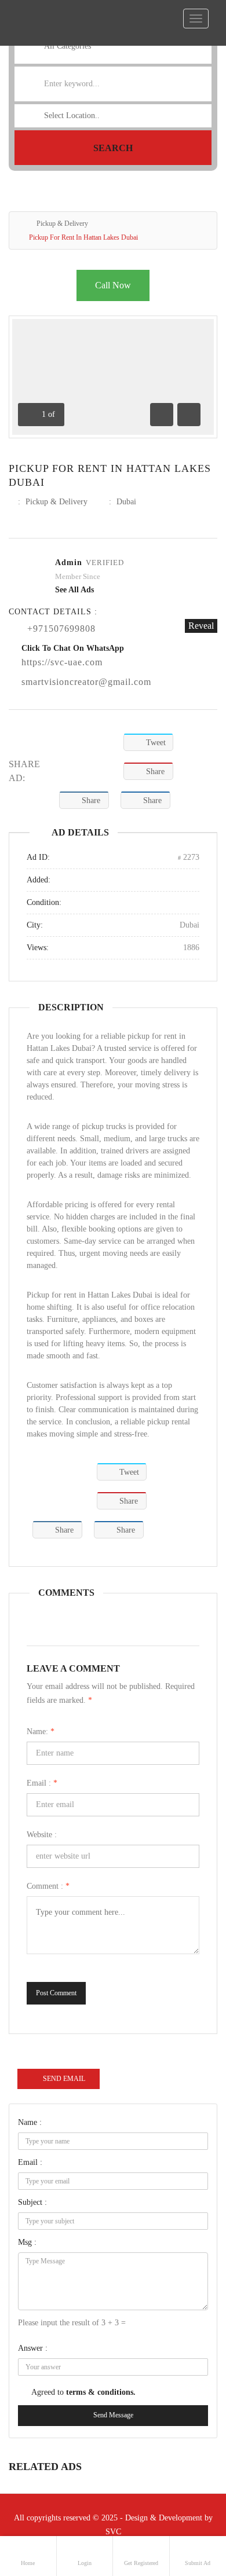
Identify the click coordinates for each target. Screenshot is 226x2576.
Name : (30, 2122)
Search (113, 148)
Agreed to (83, 2392)
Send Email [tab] (64, 2079)
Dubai (126, 502)
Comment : (48, 1886)
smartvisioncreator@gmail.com (86, 682)
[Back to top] (188, 2504)
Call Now (113, 285)
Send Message (113, 2415)
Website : (42, 1835)
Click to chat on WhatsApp (73, 648)
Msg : (27, 2242)
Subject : (32, 2202)
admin (69, 563)
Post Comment (56, 1993)
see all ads (74, 590)
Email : (42, 1783)
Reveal (201, 626)
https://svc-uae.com (62, 662)
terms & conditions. (101, 2392)
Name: (41, 1732)
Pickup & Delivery (62, 223)
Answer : (33, 2348)
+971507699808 (61, 629)
